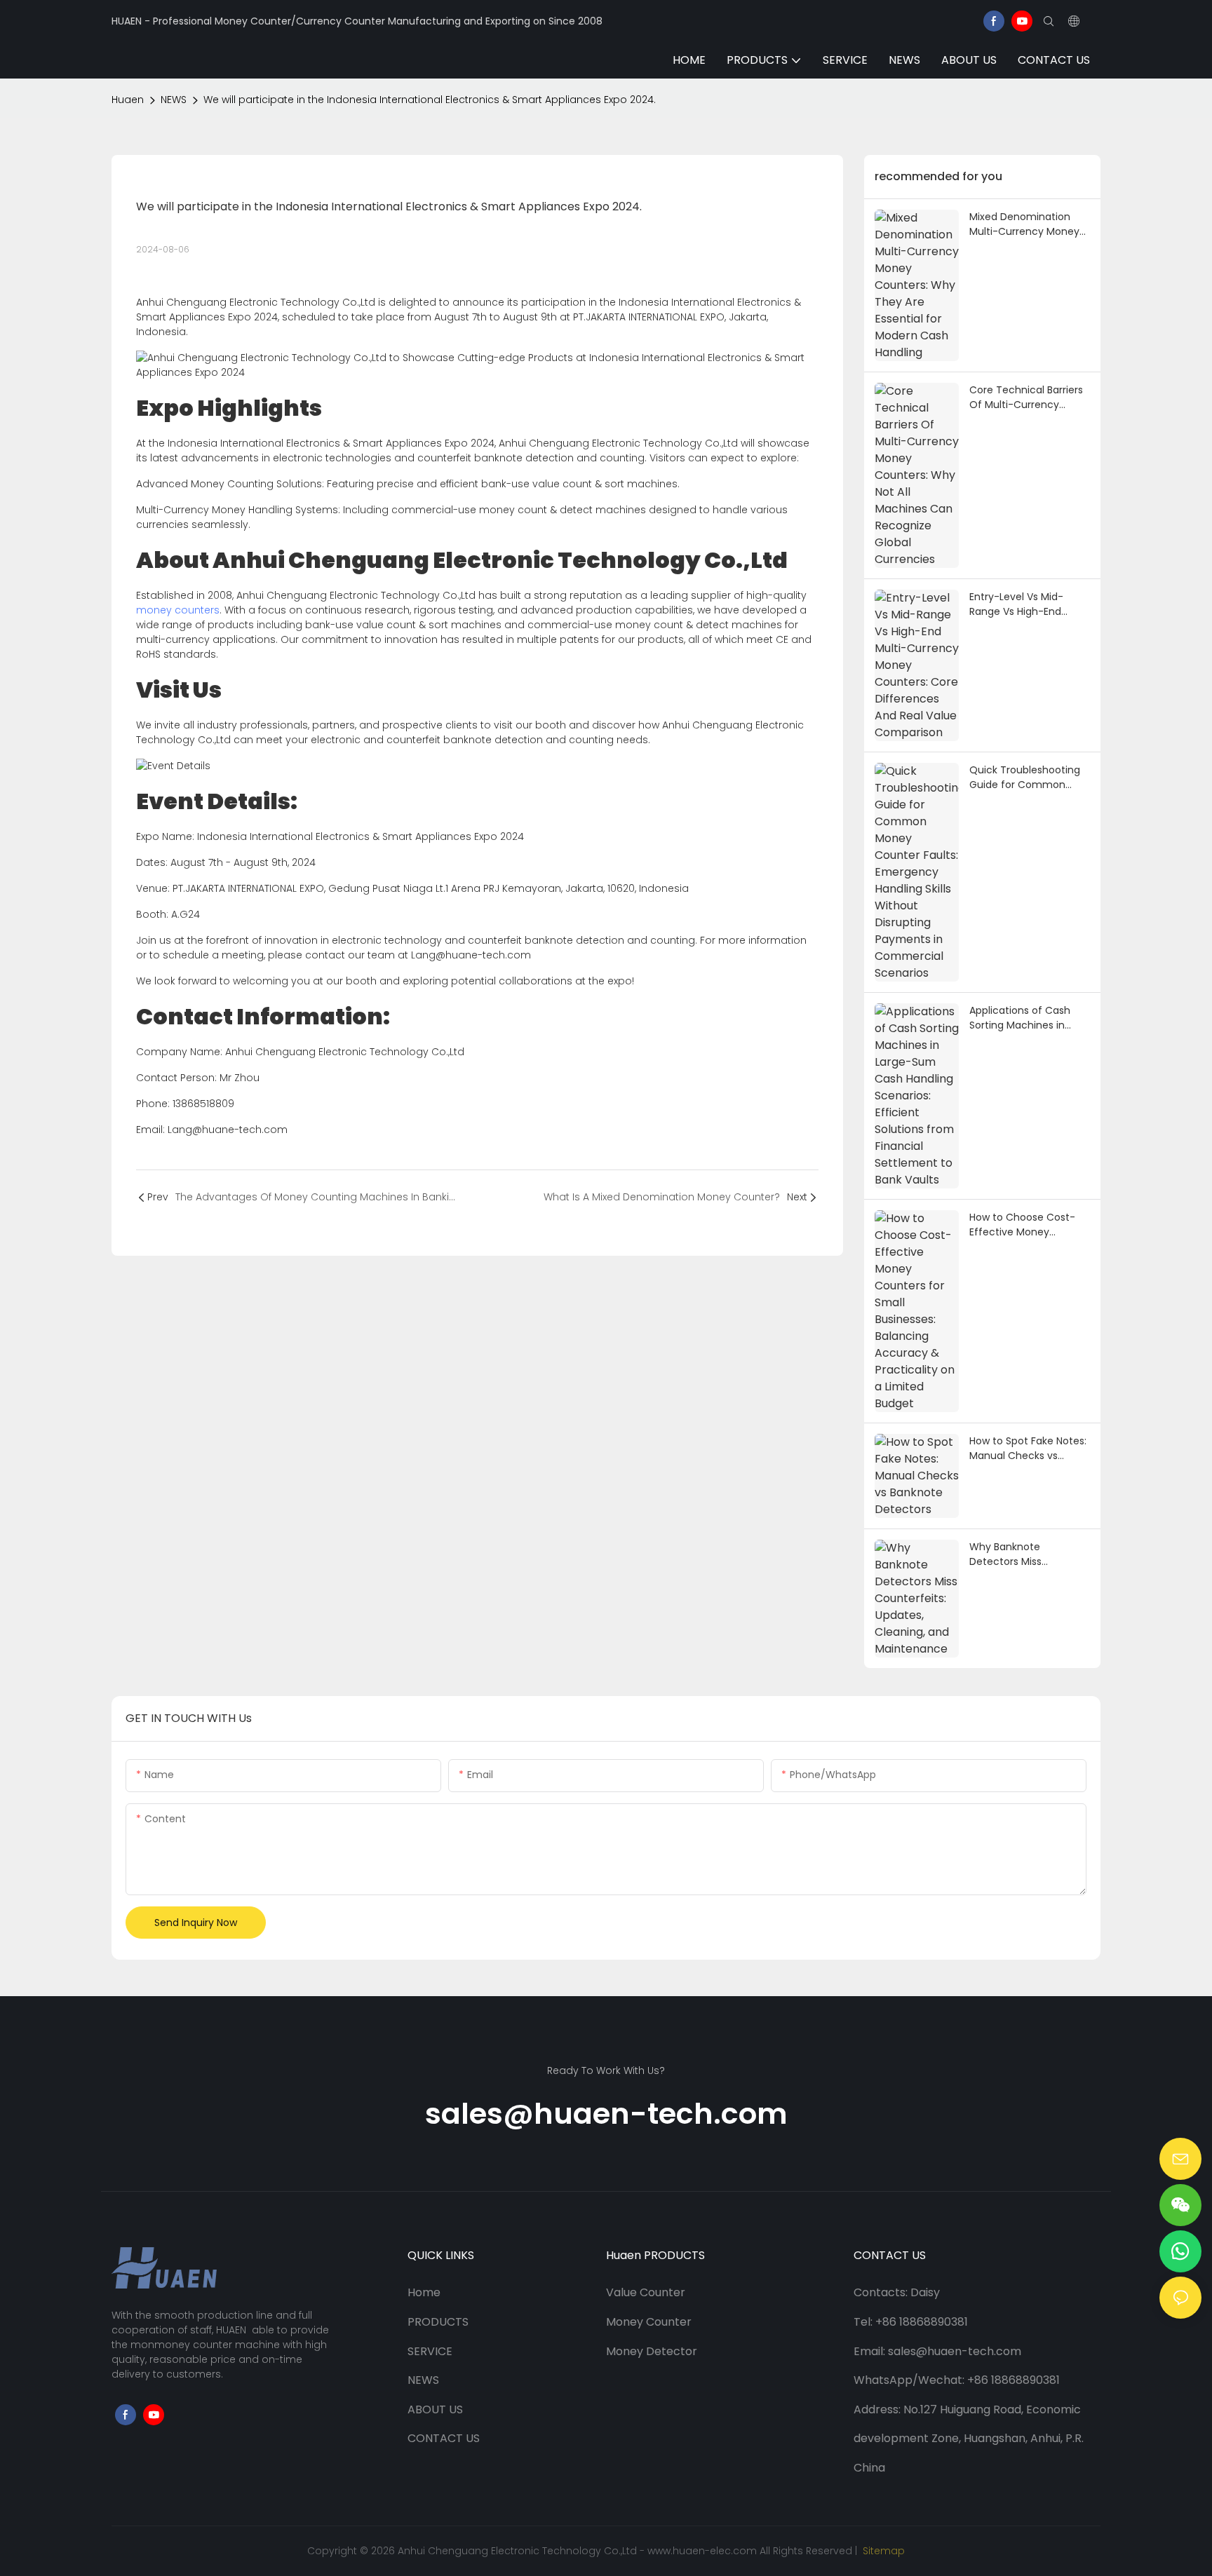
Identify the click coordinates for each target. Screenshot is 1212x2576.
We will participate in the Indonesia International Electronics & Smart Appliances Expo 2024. (430, 100)
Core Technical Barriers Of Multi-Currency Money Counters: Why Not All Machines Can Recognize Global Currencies (1026, 398)
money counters (178, 610)
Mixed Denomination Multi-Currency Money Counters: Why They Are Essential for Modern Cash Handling (1029, 224)
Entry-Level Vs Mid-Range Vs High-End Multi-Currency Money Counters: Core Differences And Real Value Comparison (1024, 604)
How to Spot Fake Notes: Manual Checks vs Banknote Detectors (1028, 1449)
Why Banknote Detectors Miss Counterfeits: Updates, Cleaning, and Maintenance (1024, 1554)
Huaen (128, 100)
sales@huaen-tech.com (606, 2114)
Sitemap (882, 2551)
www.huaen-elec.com (702, 2551)
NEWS (174, 100)
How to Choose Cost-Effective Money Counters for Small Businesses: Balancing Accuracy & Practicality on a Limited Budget (1027, 1225)
